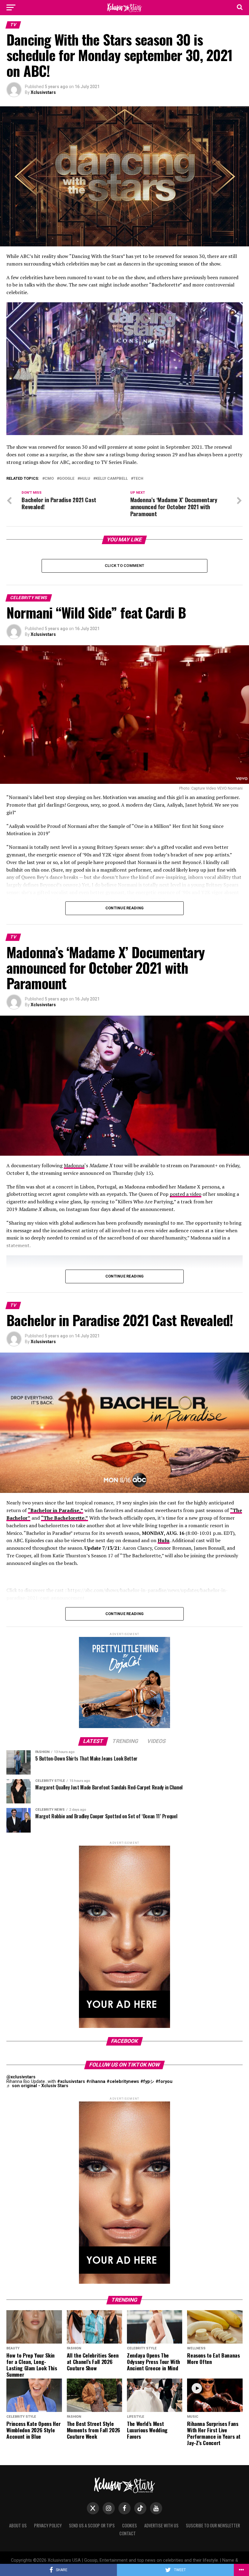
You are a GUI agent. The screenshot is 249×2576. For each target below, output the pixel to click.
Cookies (130, 2525)
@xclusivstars (21, 2077)
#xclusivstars (71, 2082)
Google (67, 479)
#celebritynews (123, 2082)
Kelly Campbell (112, 479)
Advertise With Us (161, 2525)
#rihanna (96, 2082)
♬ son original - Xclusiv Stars (37, 2086)
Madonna (74, 1165)
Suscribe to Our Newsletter (213, 2525)
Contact (128, 2533)
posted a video (186, 1194)
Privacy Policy (48, 2525)
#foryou (164, 2082)
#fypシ (147, 2082)
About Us (18, 2525)
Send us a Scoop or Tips (92, 2525)
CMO (49, 479)
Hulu (85, 479)
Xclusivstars (43, 92)
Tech (138, 479)
